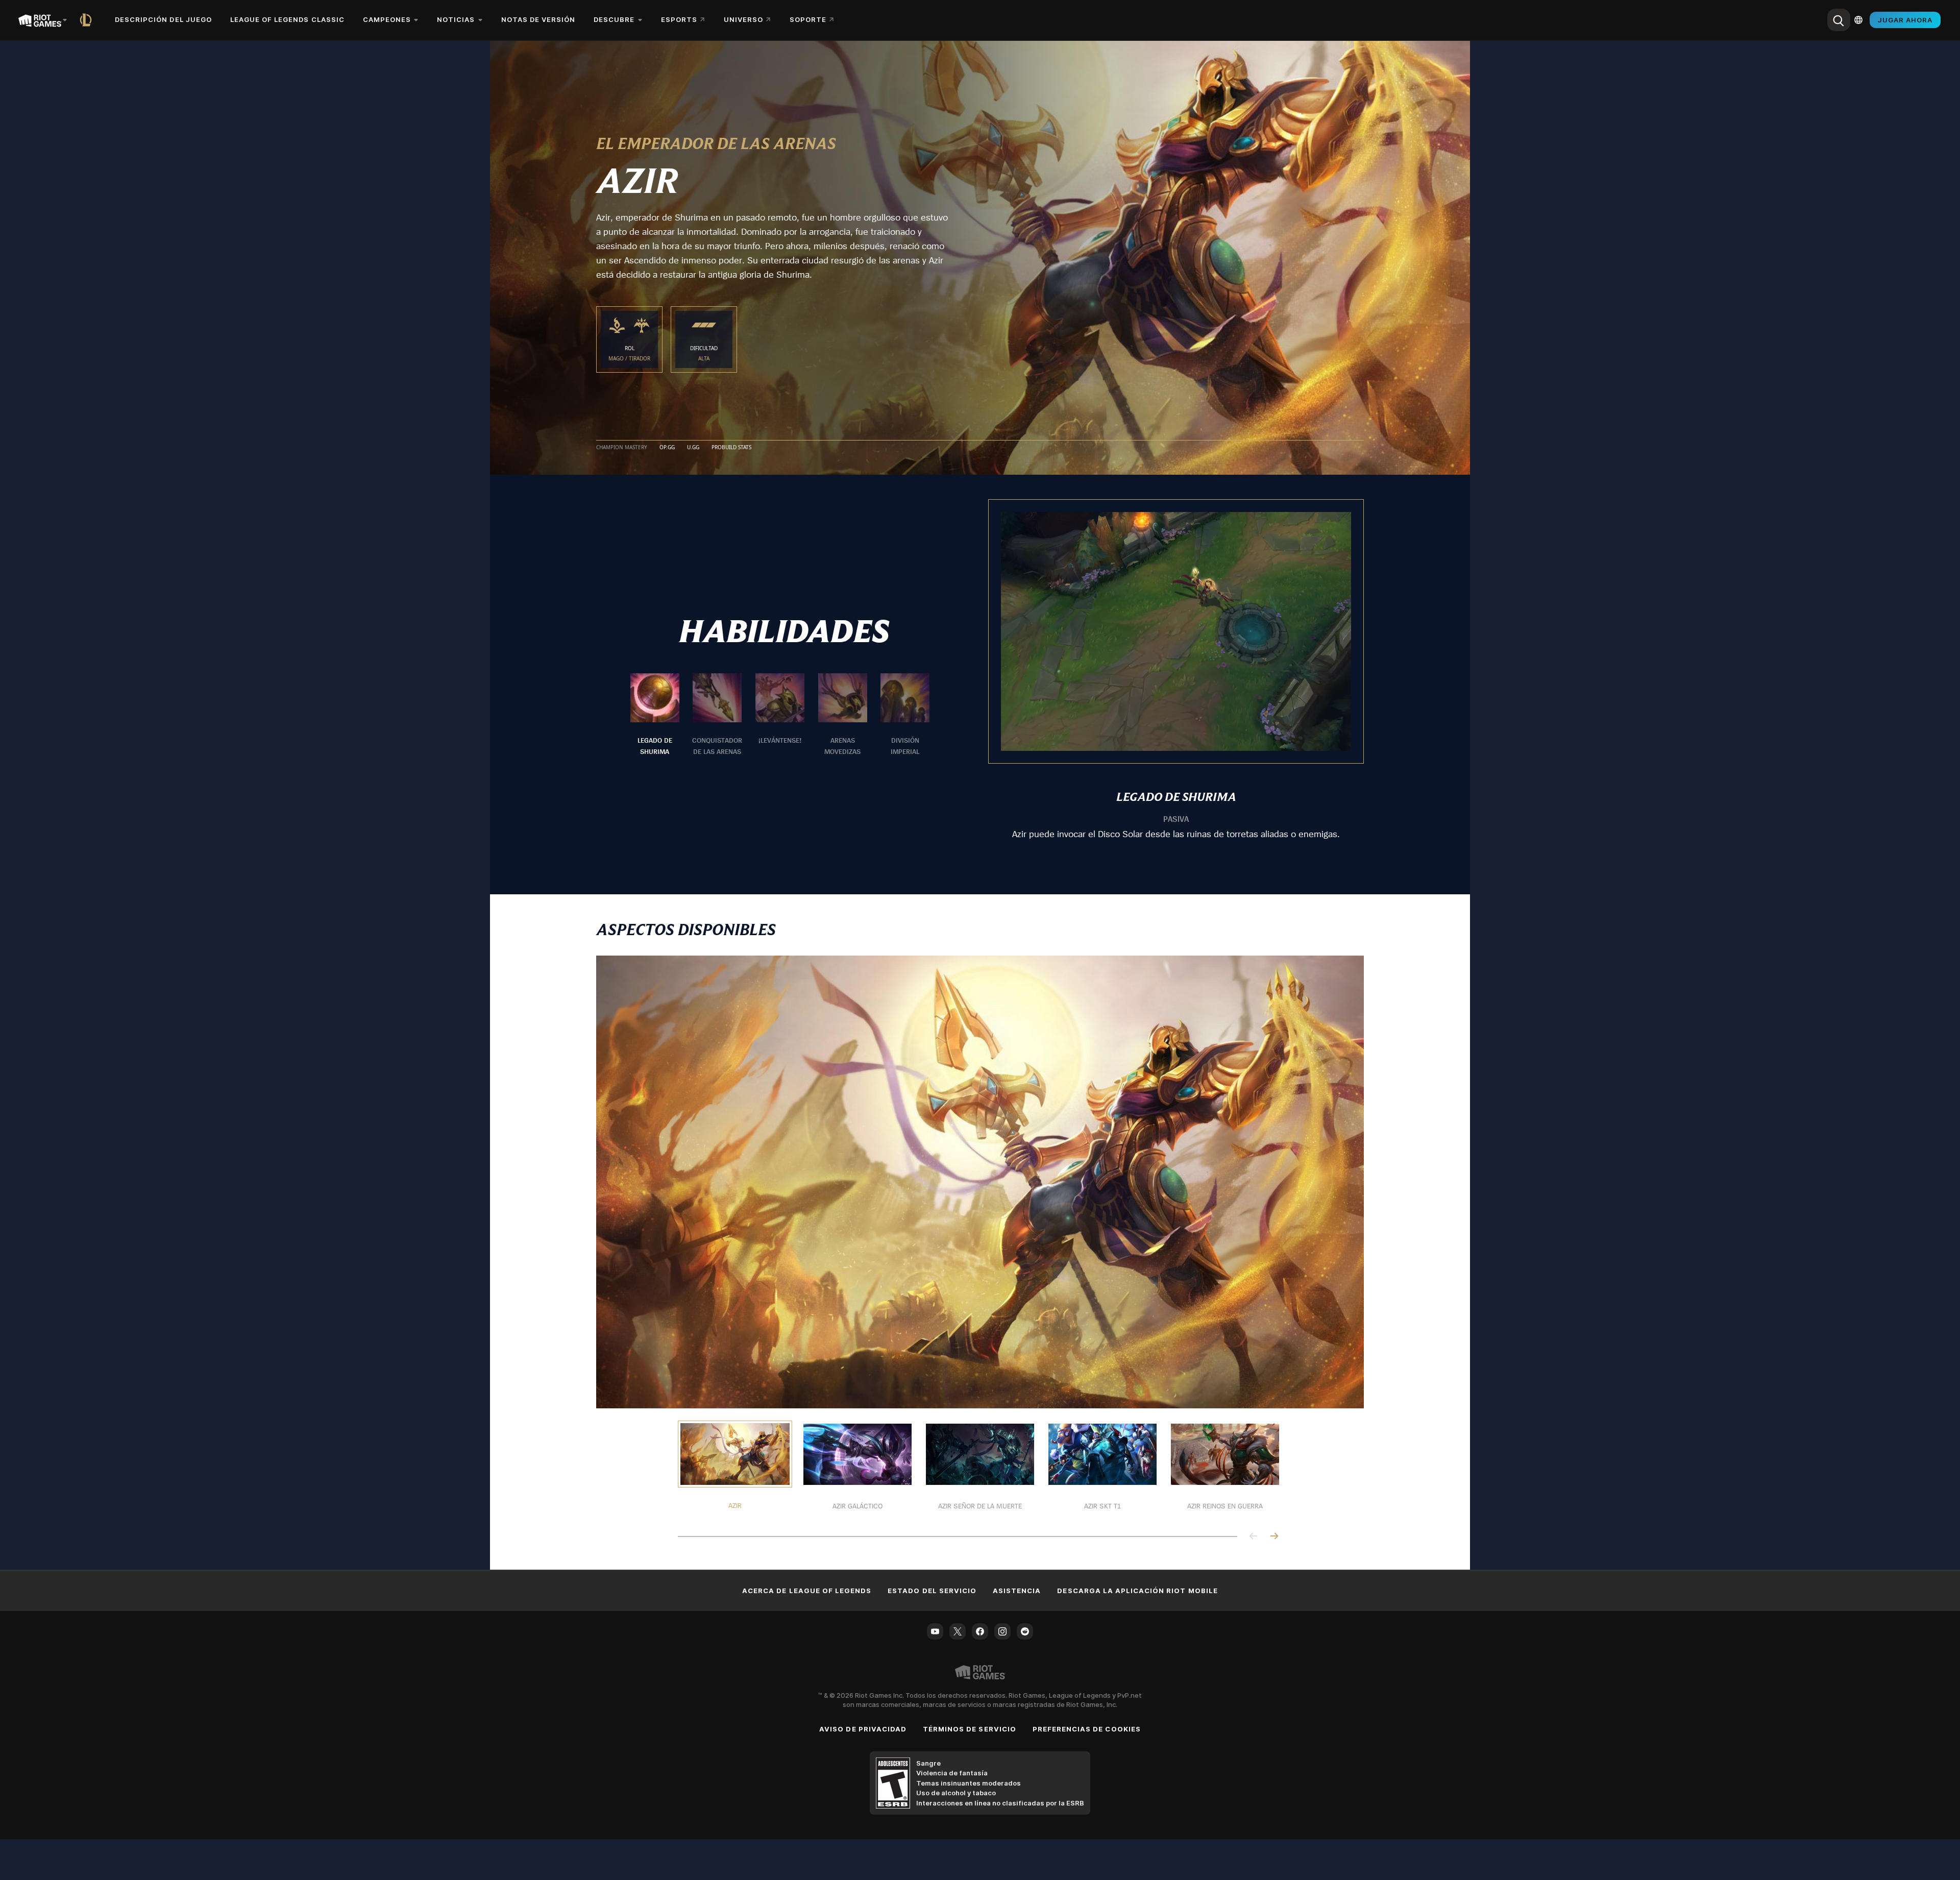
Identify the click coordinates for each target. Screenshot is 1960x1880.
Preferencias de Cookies (1087, 1729)
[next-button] (1274, 1537)
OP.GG (667, 448)
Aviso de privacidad (863, 1729)
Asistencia (1017, 1591)
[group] (780, 715)
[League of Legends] (88, 20)
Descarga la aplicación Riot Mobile (1137, 1591)
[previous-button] (1254, 1537)
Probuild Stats (731, 448)
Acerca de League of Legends (807, 1591)
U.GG (693, 448)
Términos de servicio (970, 1729)
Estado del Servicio (932, 1591)
